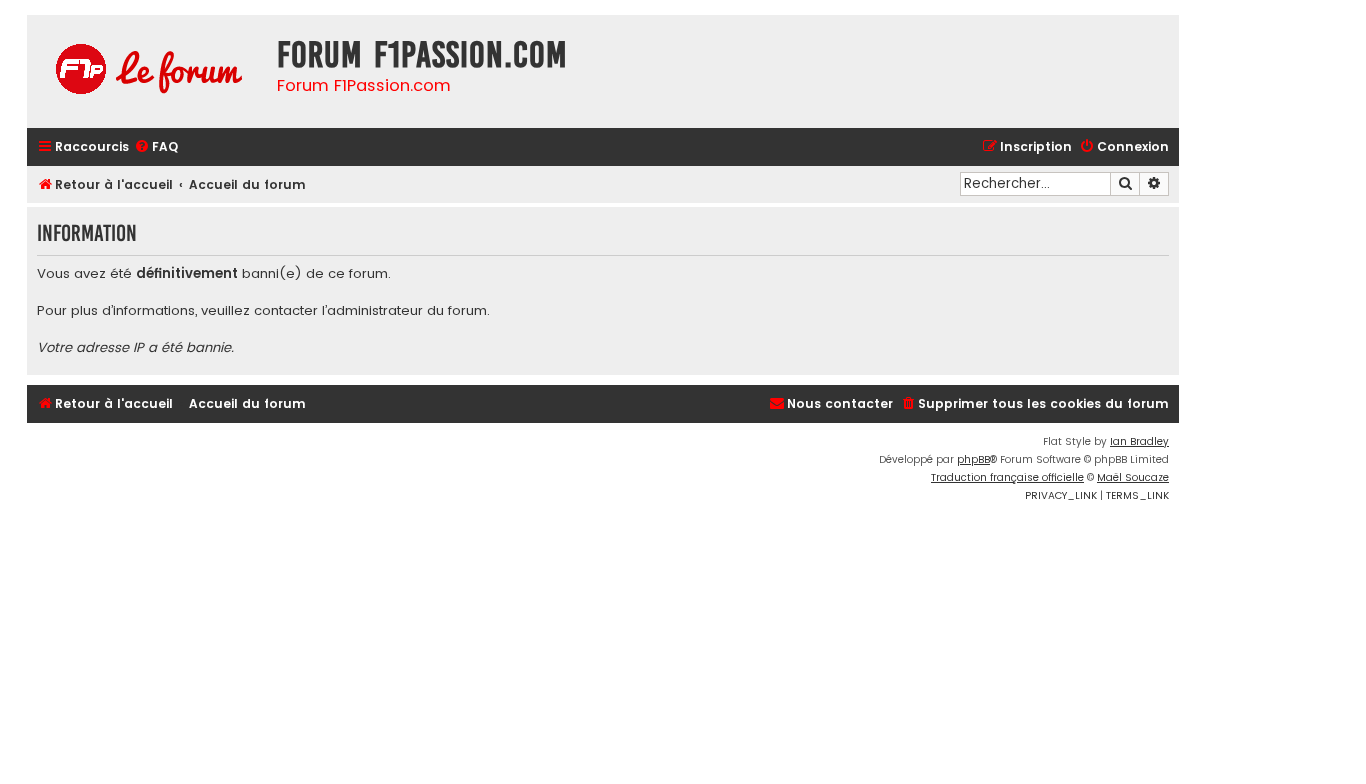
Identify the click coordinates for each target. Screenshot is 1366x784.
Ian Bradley (1139, 441)
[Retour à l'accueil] (147, 71)
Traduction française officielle (1007, 477)
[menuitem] (156, 147)
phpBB (973, 459)
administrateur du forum (407, 311)
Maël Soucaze (1133, 477)
